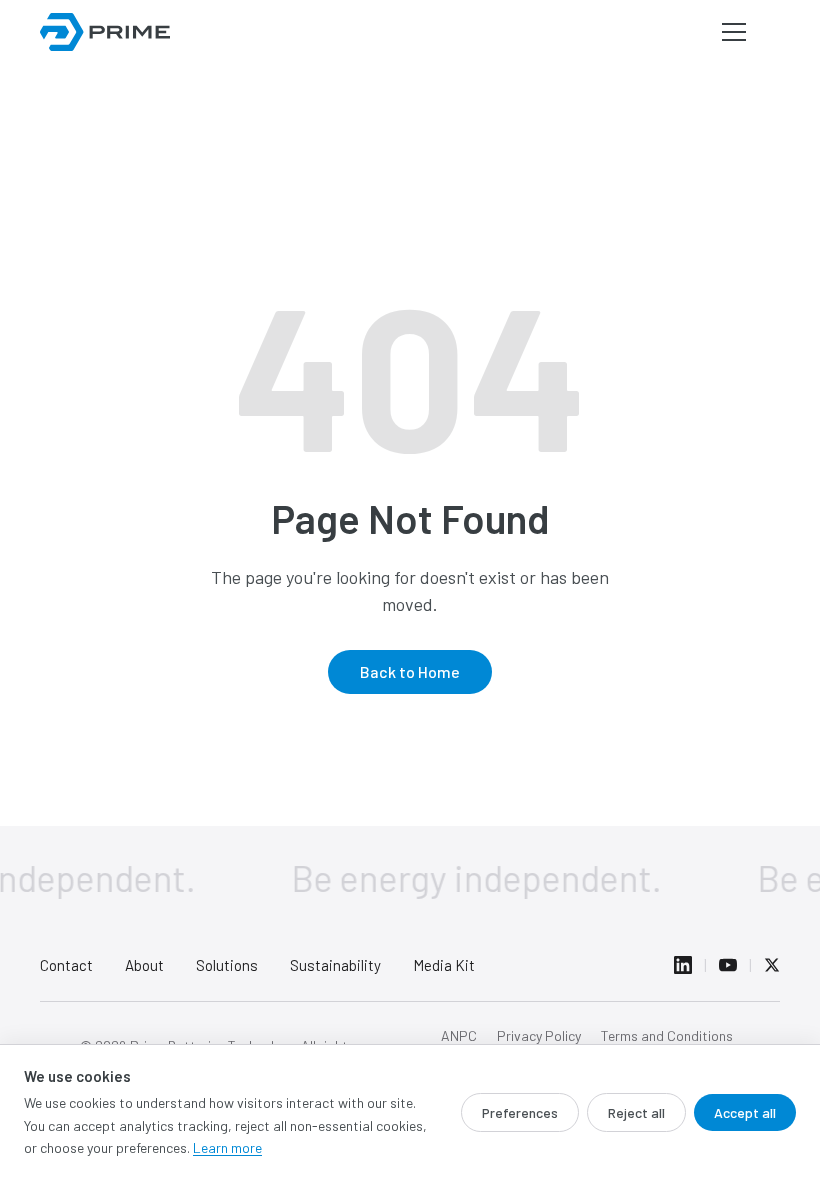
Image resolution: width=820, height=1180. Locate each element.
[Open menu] (734, 32)
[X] (772, 965)
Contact (66, 965)
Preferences (520, 1112)
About (144, 965)
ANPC (459, 1035)
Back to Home (410, 671)
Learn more (227, 1147)
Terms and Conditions (667, 1035)
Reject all (636, 1112)
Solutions (227, 965)
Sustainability (335, 965)
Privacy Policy (539, 1035)
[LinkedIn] (683, 965)
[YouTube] (728, 965)
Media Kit (444, 965)
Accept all (745, 1112)
